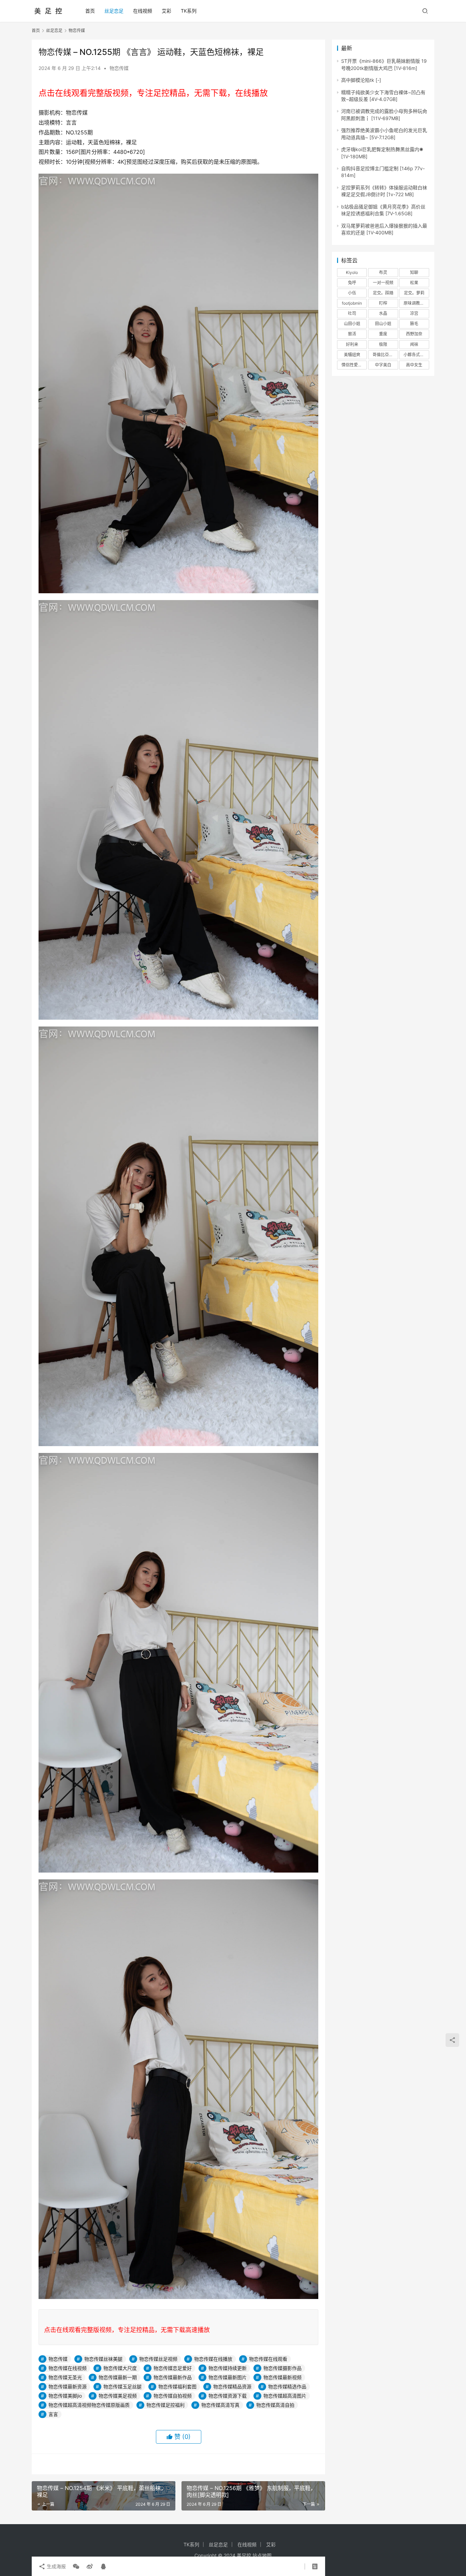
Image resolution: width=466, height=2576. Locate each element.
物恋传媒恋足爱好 (173, 2368)
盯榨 (383, 303)
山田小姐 (352, 324)
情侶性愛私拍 (354, 365)
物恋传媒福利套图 (177, 2386)
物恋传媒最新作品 (173, 2377)
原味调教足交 (416, 303)
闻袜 (414, 344)
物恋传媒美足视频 (118, 2396)
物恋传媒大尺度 (120, 2368)
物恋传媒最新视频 (282, 2377)
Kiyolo (352, 272)
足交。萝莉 (414, 293)
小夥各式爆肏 (416, 355)
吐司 (352, 313)
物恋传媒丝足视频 (158, 2359)
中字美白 (383, 365)
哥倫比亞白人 (385, 355)
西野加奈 (414, 334)
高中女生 (414, 365)
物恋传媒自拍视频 (173, 2396)
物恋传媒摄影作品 (282, 2368)
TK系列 (189, 11)
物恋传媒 (119, 68)
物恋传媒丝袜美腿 (103, 2359)
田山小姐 (383, 324)
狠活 (352, 334)
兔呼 (352, 283)
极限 (383, 344)
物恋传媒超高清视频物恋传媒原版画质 (89, 2405)
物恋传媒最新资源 (68, 2386)
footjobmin (352, 303)
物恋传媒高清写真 (220, 2405)
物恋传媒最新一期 (118, 2377)
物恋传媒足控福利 (165, 2405)
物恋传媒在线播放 (213, 2359)
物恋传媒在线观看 (268, 2359)
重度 (383, 334)
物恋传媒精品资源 (232, 2386)
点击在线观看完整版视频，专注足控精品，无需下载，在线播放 (153, 93)
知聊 (414, 272)
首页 (90, 11)
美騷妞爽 (352, 355)
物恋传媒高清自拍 (275, 2405)
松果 (414, 283)
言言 (53, 2414)
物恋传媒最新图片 (228, 2377)
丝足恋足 (114, 11)
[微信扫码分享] (76, 2566)
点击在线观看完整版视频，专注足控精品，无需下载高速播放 (127, 2330)
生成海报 (56, 2566)
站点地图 (262, 2555)
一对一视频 (383, 283)
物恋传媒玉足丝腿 (122, 2386)
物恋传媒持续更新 (228, 2368)
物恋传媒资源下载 (228, 2396)
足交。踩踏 (383, 293)
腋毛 (414, 324)
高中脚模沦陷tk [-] (361, 80)
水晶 (383, 313)
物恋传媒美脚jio (65, 2396)
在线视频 (143, 11)
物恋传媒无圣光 (65, 2377)
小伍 (352, 293)
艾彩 (166, 11)
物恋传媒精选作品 (287, 2386)
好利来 (352, 344)
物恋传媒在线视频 (68, 2368)
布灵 (383, 272)
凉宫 (414, 313)
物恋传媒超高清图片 (285, 2396)
